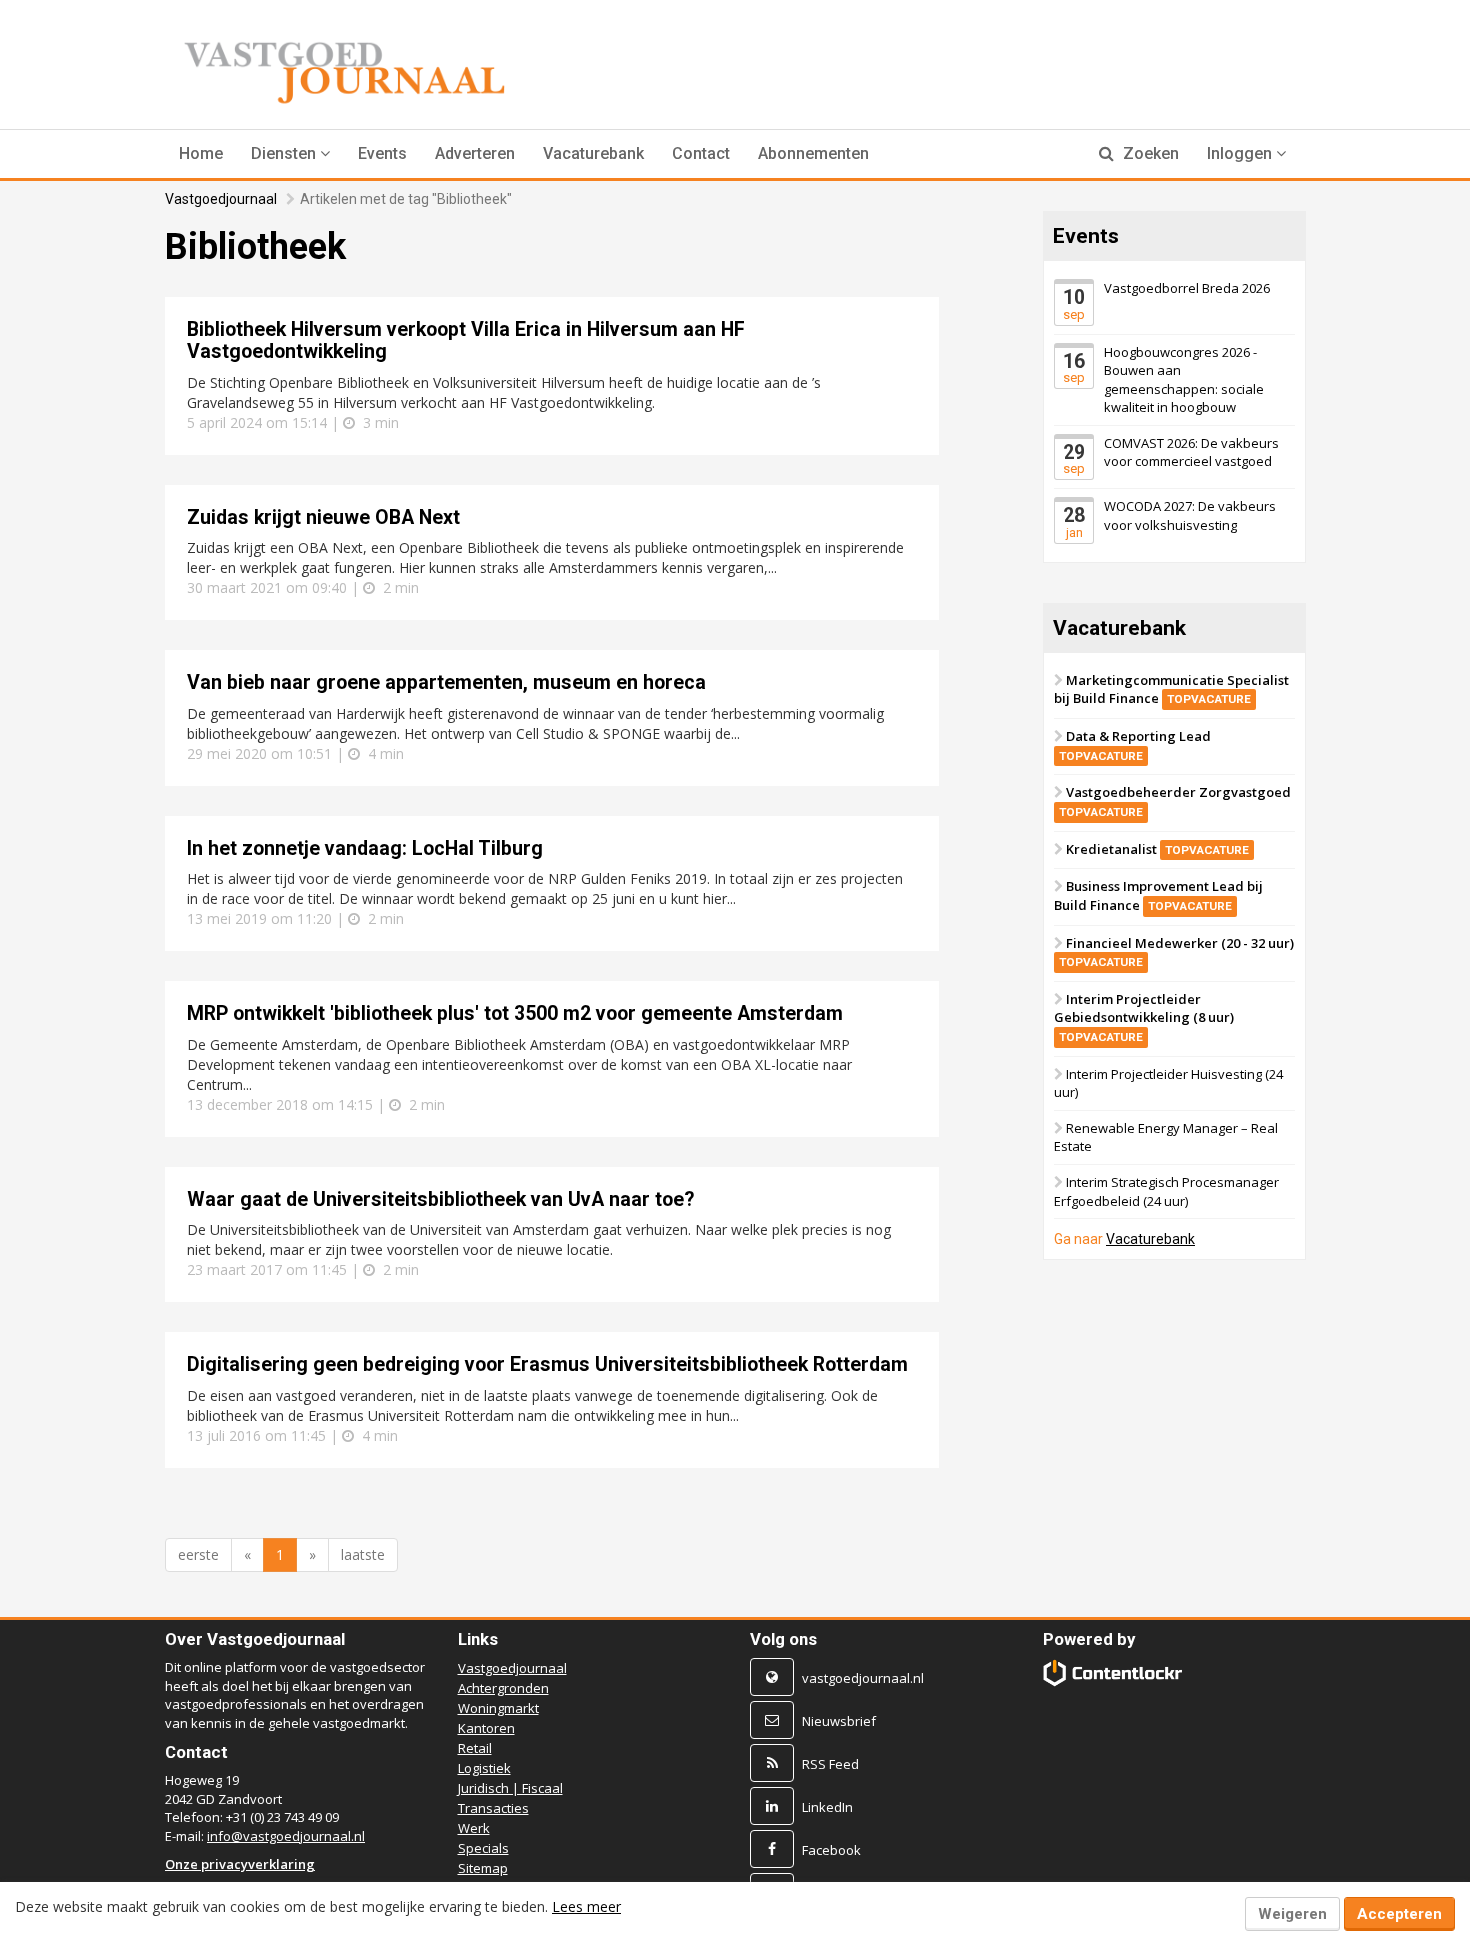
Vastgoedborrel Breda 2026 (1187, 288)
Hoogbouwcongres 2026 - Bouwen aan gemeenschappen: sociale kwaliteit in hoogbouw (1184, 379)
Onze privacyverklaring (240, 1864)
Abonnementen (813, 153)
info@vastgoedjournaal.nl (286, 1836)
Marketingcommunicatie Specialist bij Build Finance (1171, 689)
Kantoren (486, 1728)
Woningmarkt (498, 1708)
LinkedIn (827, 1807)
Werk (474, 1828)
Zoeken (1149, 153)
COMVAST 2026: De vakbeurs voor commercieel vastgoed (1191, 452)
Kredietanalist (1157, 848)
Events (382, 153)
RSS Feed (830, 1764)
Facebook (831, 1850)
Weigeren (1292, 1914)
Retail (475, 1748)
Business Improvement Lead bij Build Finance (1158, 895)
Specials (483, 1848)
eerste (198, 1554)
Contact (701, 153)
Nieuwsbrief (839, 1721)
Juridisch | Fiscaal (510, 1788)
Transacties (493, 1808)
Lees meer (586, 1906)
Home (201, 153)
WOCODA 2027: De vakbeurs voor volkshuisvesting (1190, 515)
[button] (290, 154)
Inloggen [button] (1241, 153)
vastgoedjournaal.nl (863, 1678)
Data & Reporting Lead (1135, 745)
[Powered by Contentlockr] (1113, 1672)
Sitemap (483, 1868)
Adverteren (475, 153)
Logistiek (484, 1768)
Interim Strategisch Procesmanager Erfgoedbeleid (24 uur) (1166, 1191)
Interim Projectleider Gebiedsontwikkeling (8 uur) (1144, 1017)
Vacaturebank (593, 153)
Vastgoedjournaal (221, 199)
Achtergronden (503, 1688)
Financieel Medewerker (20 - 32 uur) (1176, 951)
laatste (363, 1554)
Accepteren (1399, 1914)
